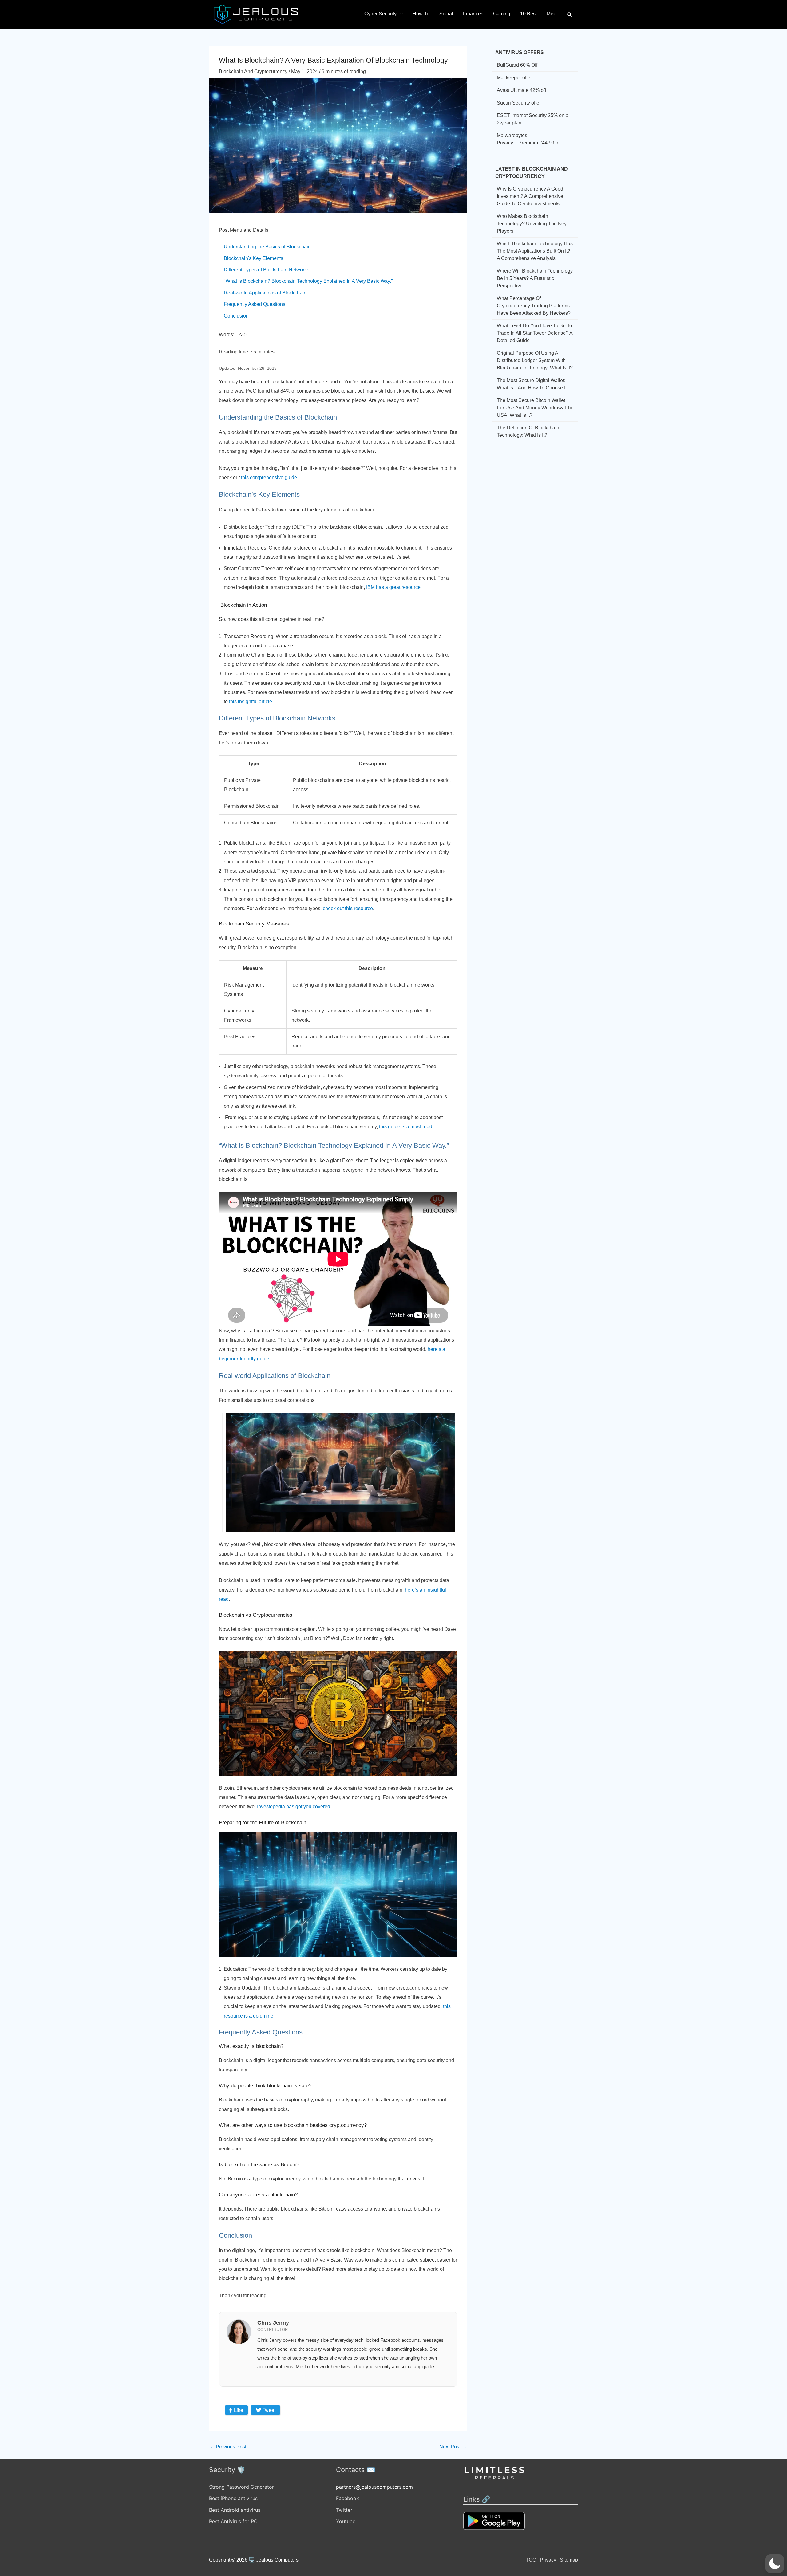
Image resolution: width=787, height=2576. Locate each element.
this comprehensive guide (269, 477)
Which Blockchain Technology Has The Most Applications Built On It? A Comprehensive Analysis (535, 251)
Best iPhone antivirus (233, 2498)
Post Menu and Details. (244, 230)
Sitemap (569, 2560)
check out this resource (348, 908)
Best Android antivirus (235, 2510)
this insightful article (251, 702)
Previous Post (228, 2447)
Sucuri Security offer (519, 103)
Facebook (348, 2498)
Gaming (502, 14)
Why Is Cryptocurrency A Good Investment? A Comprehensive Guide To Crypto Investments (530, 196)
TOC (531, 2560)
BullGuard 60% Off (517, 65)
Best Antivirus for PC (233, 2521)
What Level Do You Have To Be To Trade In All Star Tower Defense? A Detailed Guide (535, 333)
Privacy (548, 2560)
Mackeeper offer (514, 78)
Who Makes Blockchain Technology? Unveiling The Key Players (532, 224)
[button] (570, 15)
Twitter (344, 2510)
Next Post (453, 2447)
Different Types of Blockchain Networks (267, 270)
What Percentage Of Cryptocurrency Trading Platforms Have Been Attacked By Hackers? (534, 306)
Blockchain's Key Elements (253, 258)
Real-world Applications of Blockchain (265, 293)
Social (446, 14)
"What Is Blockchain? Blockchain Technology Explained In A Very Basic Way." (308, 281)
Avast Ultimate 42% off (521, 90)
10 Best (528, 14)
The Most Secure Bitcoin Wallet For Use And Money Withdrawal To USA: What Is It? (535, 408)
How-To (421, 14)
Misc (552, 14)
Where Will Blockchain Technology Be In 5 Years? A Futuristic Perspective (535, 278)
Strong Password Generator (241, 2487)
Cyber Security (380, 14)
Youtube (346, 2521)
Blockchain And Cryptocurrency (253, 71)
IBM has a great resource (393, 587)
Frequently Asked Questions (255, 304)
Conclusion (236, 316)
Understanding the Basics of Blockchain (267, 247)
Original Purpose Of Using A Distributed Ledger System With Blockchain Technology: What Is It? (535, 360)
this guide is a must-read (406, 1127)
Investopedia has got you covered (294, 1807)
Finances (473, 14)
